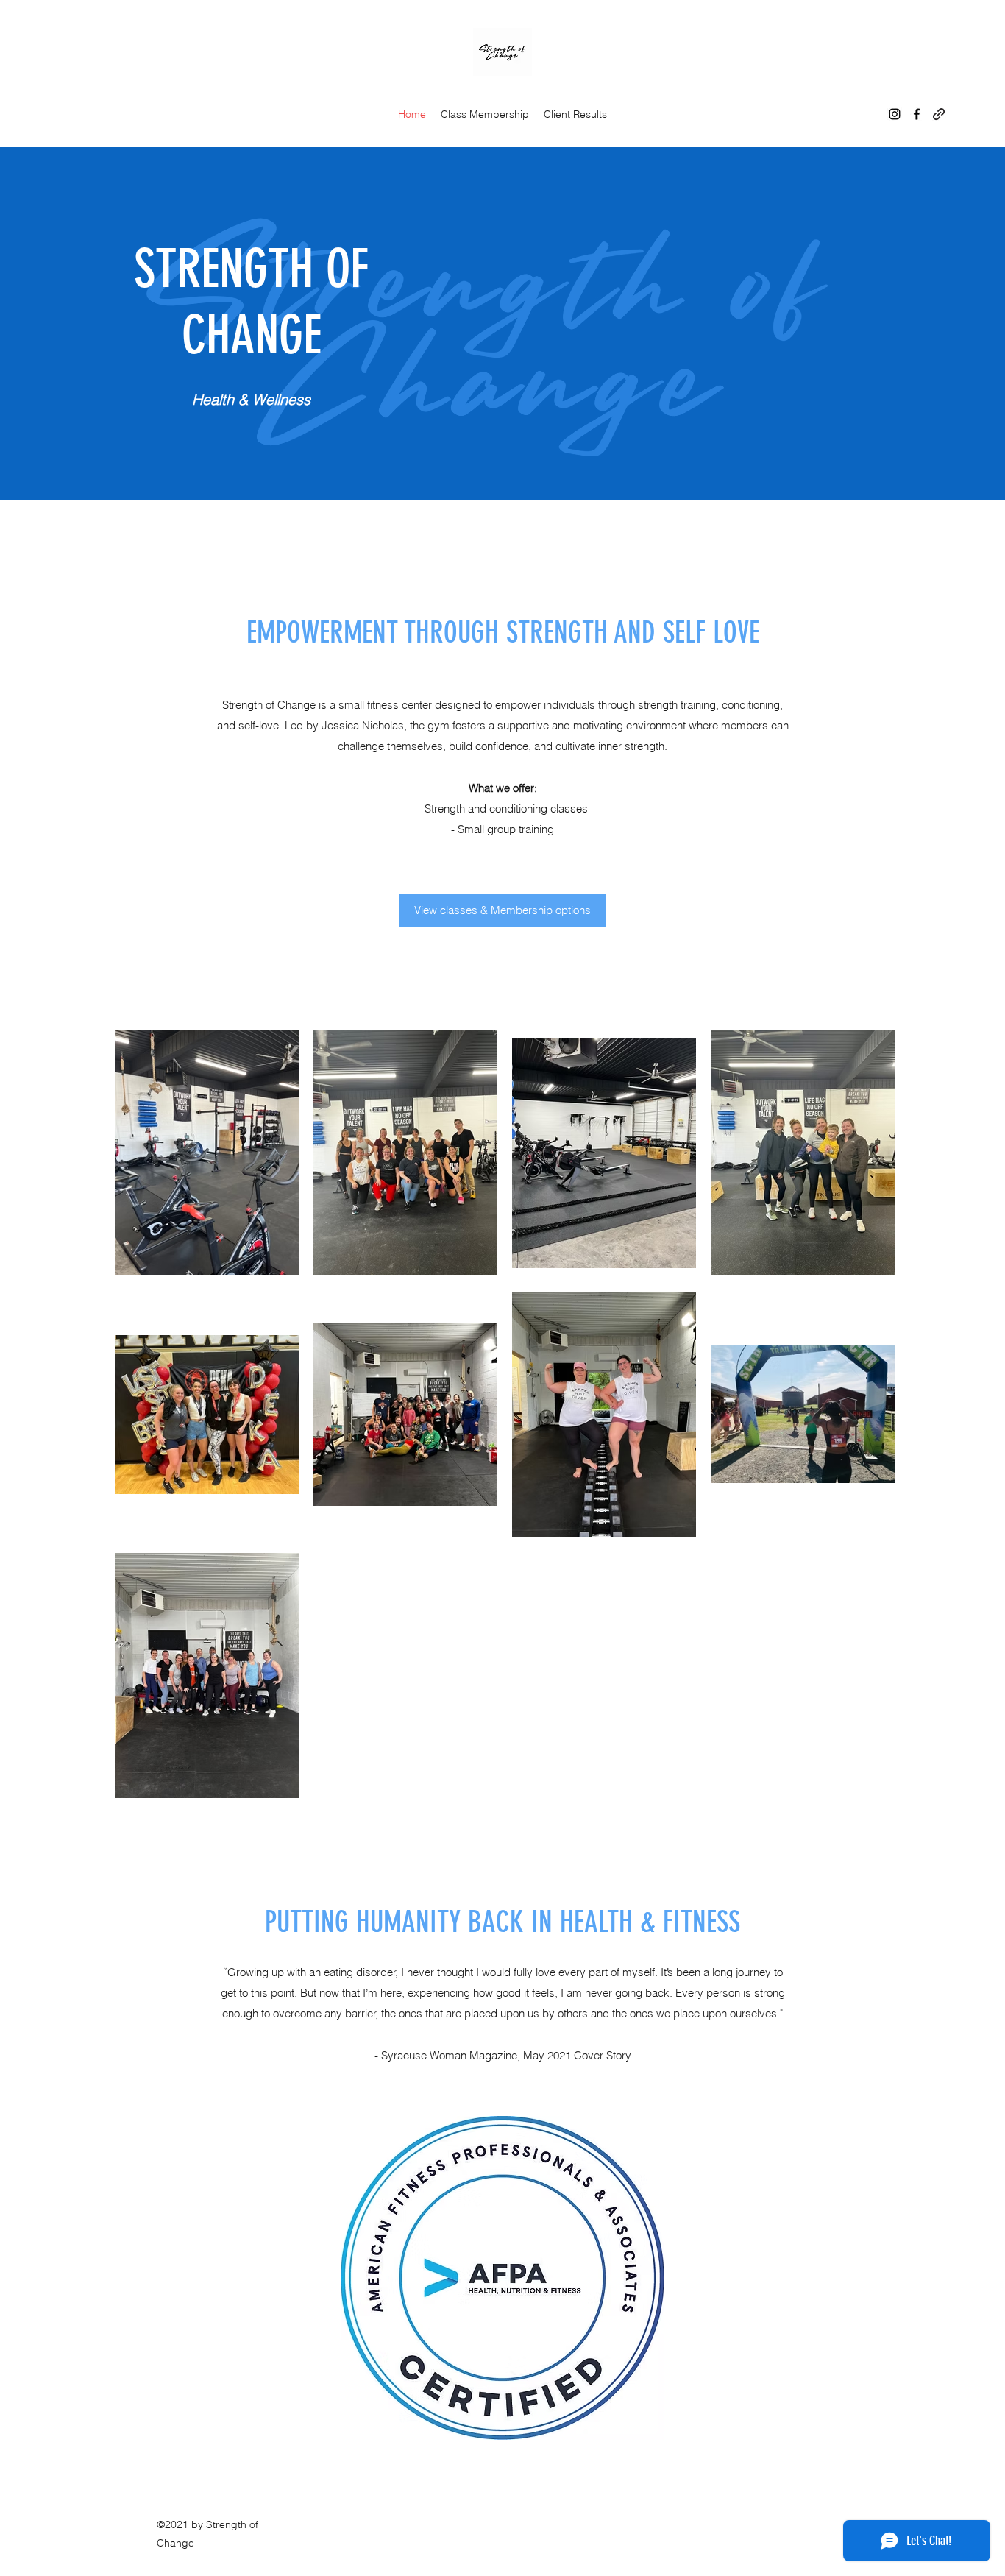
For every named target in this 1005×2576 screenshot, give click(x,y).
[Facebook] (917, 114)
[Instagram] (895, 114)
